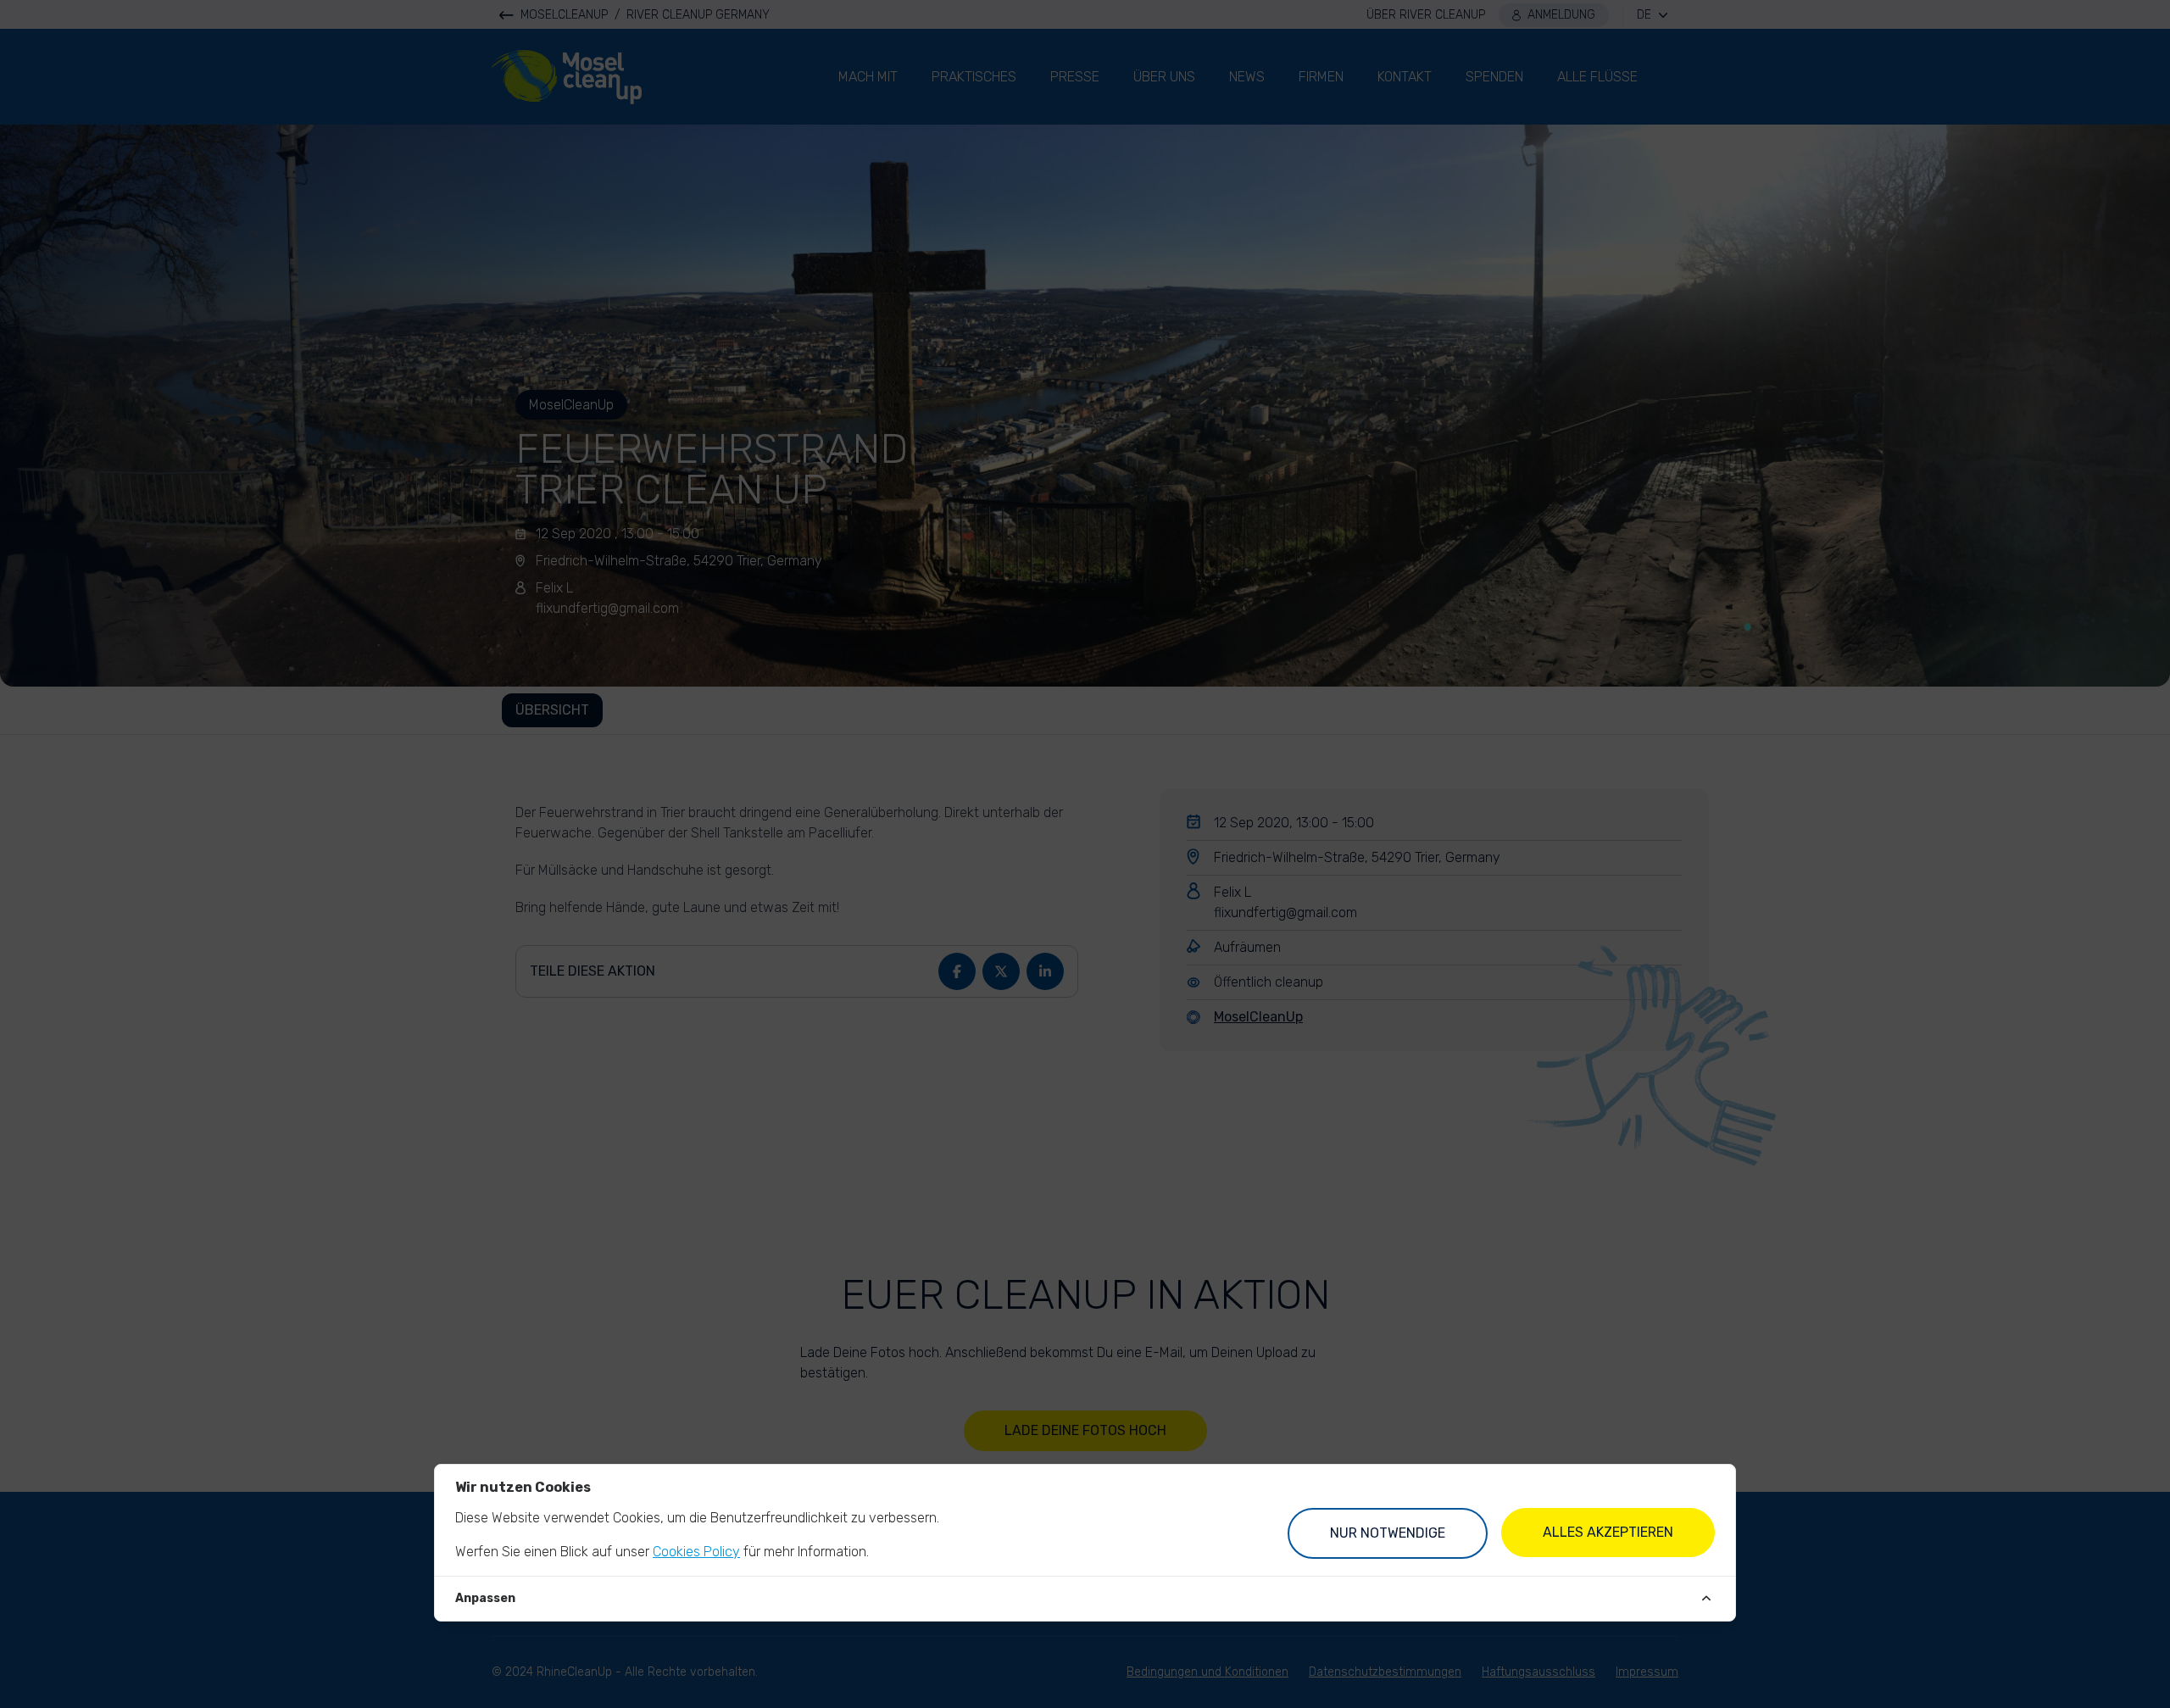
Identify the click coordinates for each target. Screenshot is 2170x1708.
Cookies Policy (696, 1552)
